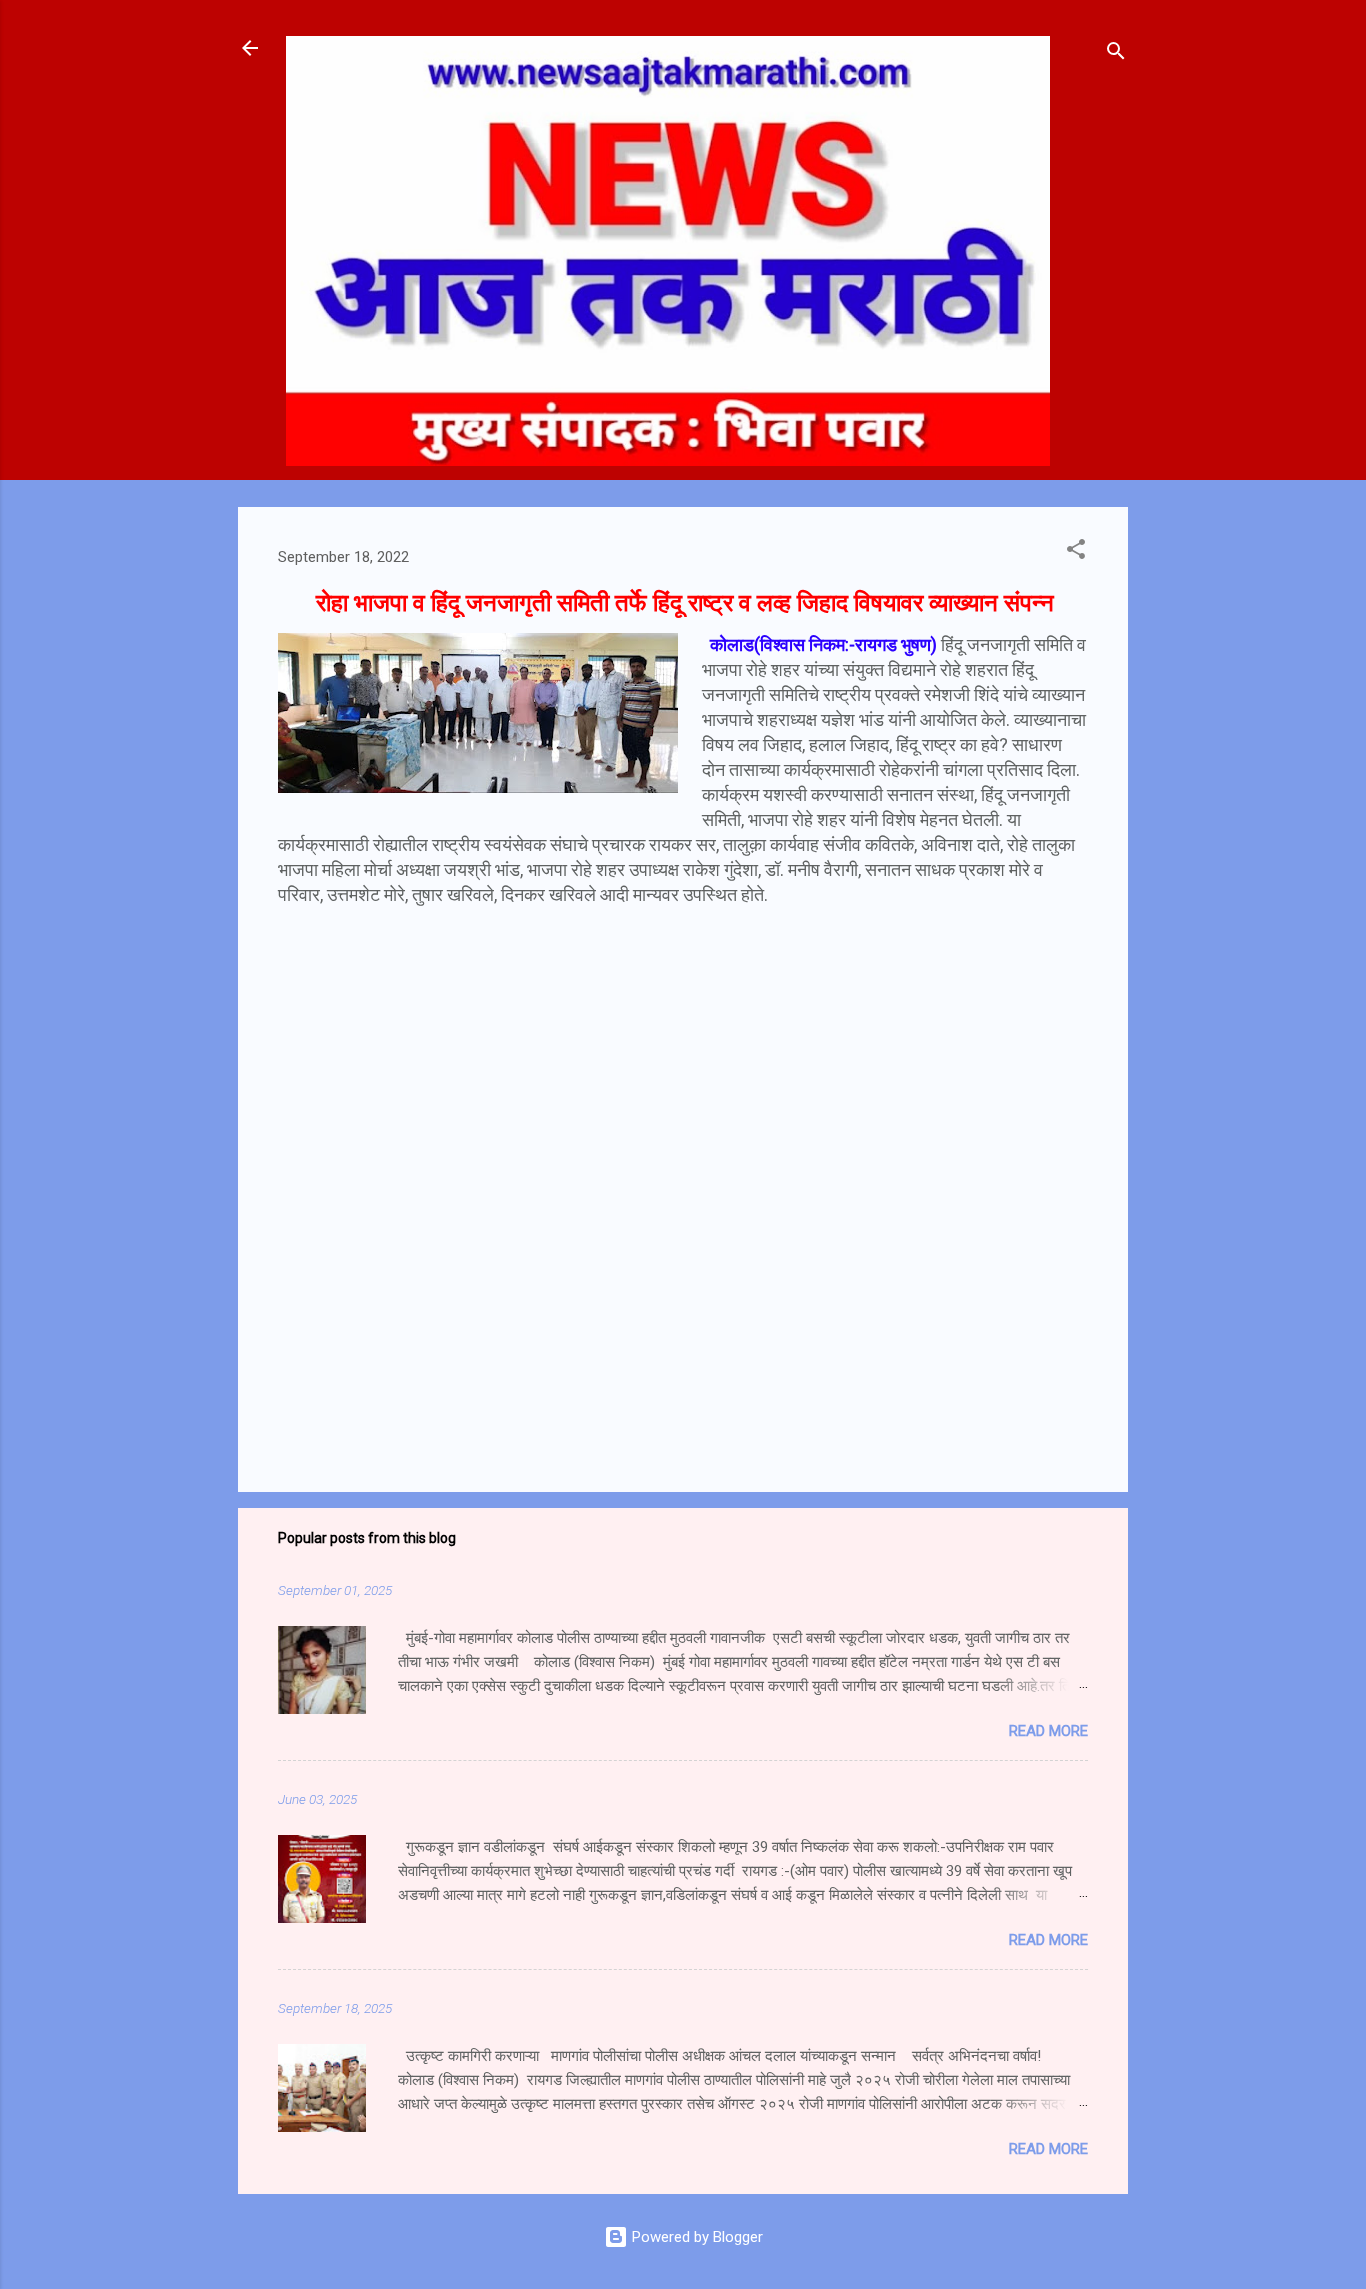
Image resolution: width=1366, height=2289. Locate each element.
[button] (1076, 552)
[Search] (1116, 54)
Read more (1048, 1731)
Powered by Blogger (695, 2237)
